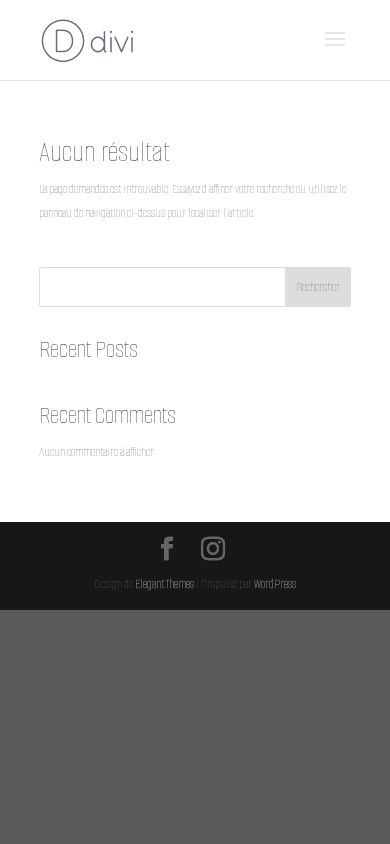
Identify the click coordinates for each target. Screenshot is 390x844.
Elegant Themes (164, 583)
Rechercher (318, 286)
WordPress (275, 583)
